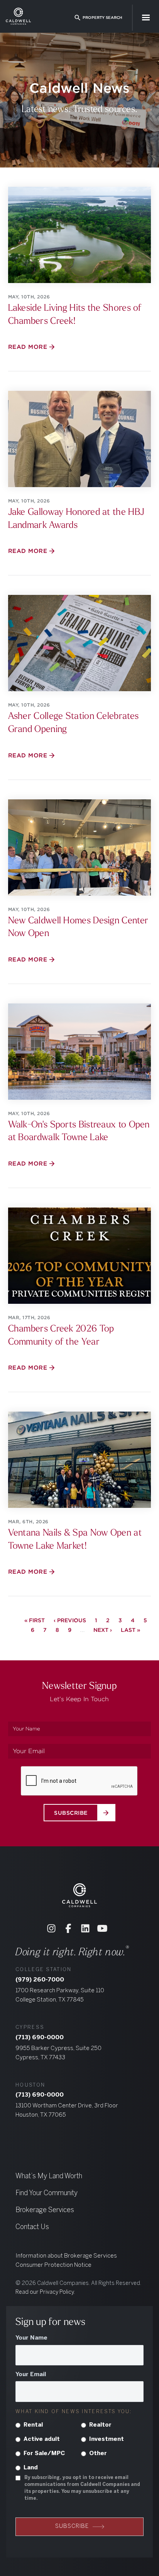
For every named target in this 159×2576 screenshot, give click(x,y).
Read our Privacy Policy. (45, 2292)
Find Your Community (47, 2193)
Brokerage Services (45, 2210)
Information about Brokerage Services (66, 2256)
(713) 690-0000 (40, 2038)
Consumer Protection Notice (53, 2265)
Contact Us (32, 2227)
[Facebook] (68, 1928)
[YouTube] (102, 1928)
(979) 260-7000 (40, 1980)
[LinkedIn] (85, 1928)
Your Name (31, 2338)
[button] (145, 18)
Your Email (31, 2375)
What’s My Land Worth (49, 2177)
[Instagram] (51, 1928)
